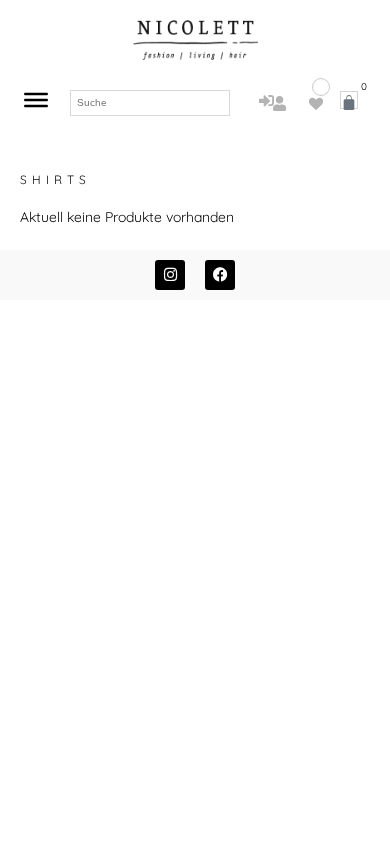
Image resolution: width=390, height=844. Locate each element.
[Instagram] (170, 275)
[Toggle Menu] (36, 100)
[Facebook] (220, 275)
